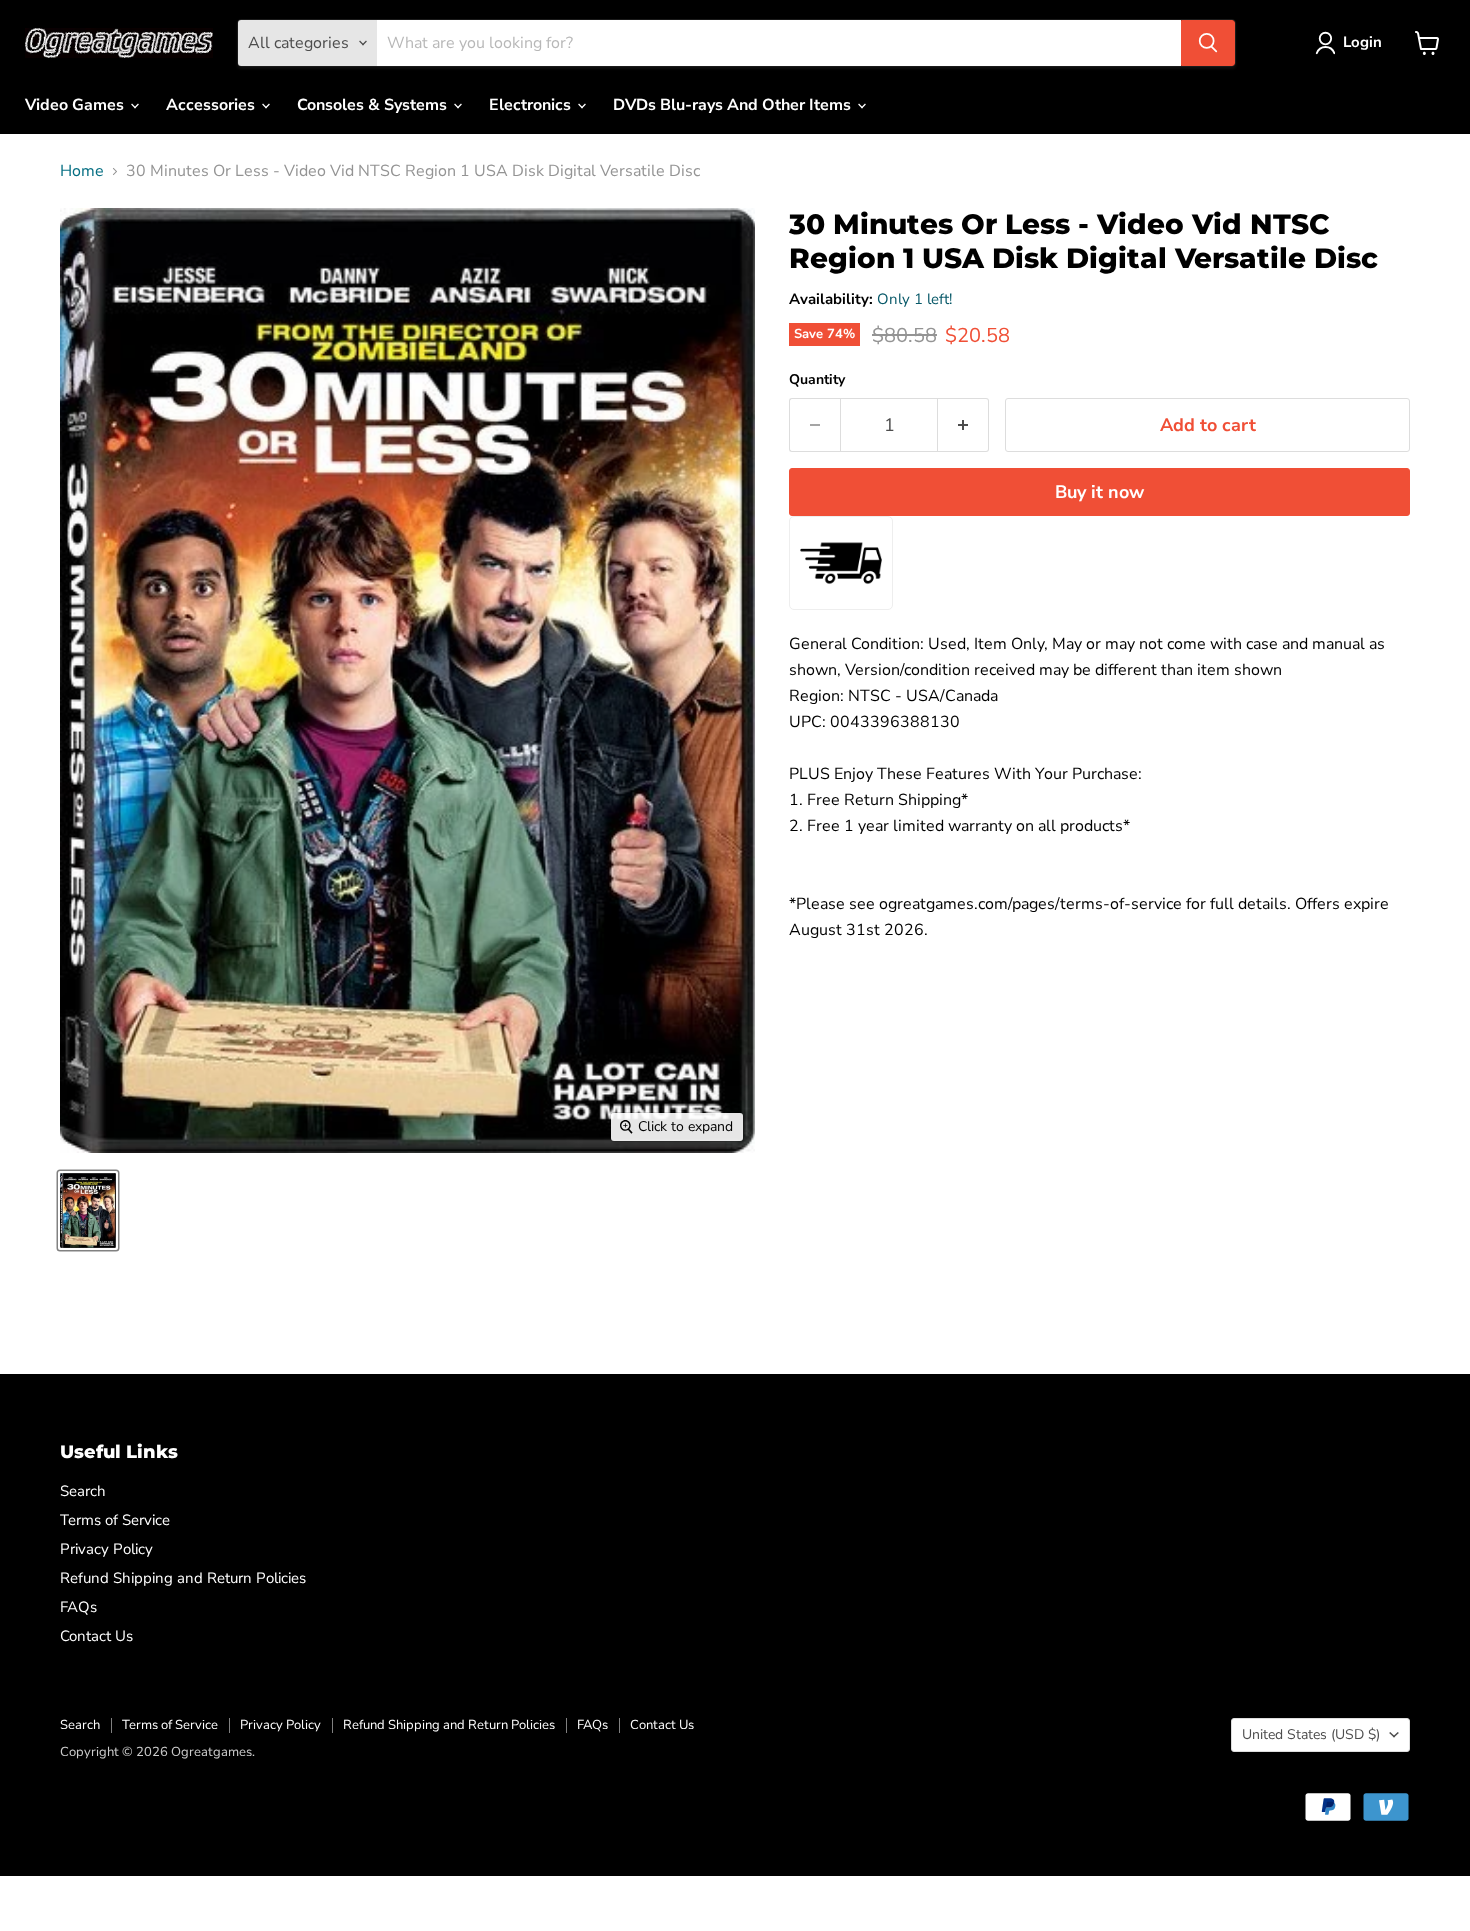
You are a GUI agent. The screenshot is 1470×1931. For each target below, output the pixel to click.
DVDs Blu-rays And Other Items (734, 105)
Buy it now (1099, 492)
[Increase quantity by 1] (963, 425)
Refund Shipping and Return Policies (183, 1578)
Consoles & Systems (374, 105)
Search (83, 1491)
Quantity (817, 380)
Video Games (76, 105)
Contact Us (96, 1636)
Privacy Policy (106, 1549)
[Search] (1208, 43)
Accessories (212, 105)
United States (1311, 1734)
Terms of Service (115, 1520)
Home (82, 171)
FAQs (78, 1607)
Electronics (532, 105)
